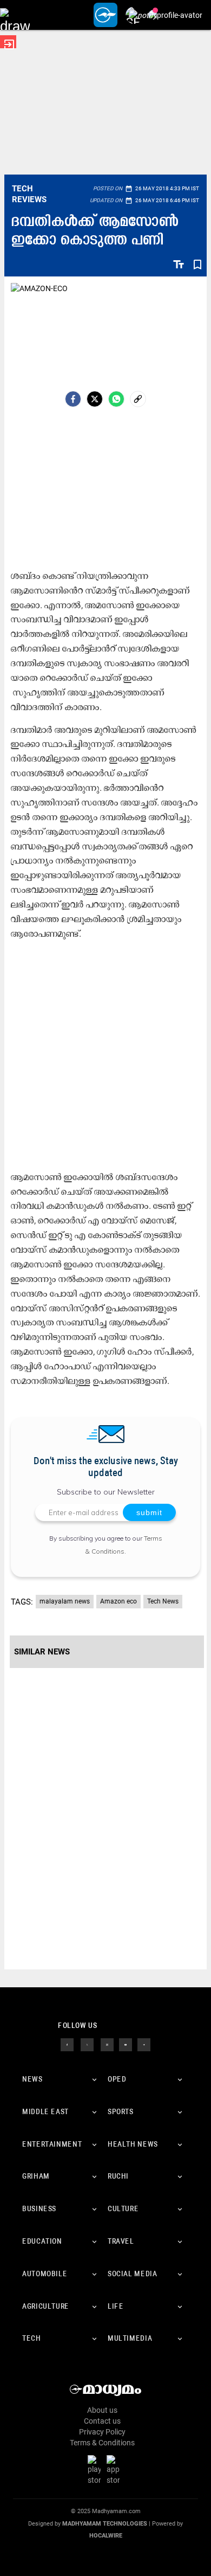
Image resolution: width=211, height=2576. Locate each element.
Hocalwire (106, 2536)
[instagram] (107, 2044)
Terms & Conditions (102, 2443)
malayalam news (65, 1601)
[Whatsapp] (116, 399)
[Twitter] (95, 399)
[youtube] (126, 2044)
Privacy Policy (102, 2432)
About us (102, 2410)
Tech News (163, 1601)
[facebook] (73, 399)
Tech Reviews (29, 194)
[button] (15, 15)
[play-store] (96, 2470)
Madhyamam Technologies (105, 2524)
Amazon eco (118, 1601)
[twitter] (87, 2044)
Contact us (102, 2421)
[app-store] (115, 2470)
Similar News (42, 1652)
